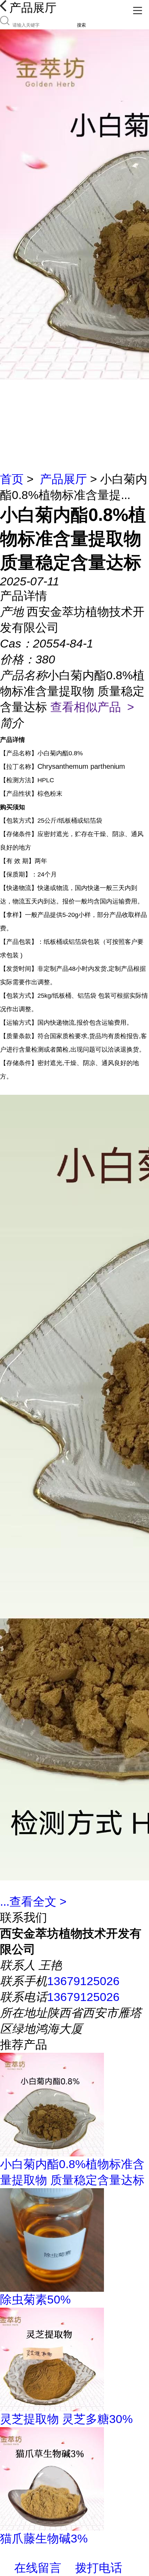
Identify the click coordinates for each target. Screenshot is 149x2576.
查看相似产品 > (92, 707)
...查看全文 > (33, 1902)
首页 (12, 479)
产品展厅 (63, 479)
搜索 (81, 25)
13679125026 (83, 1981)
